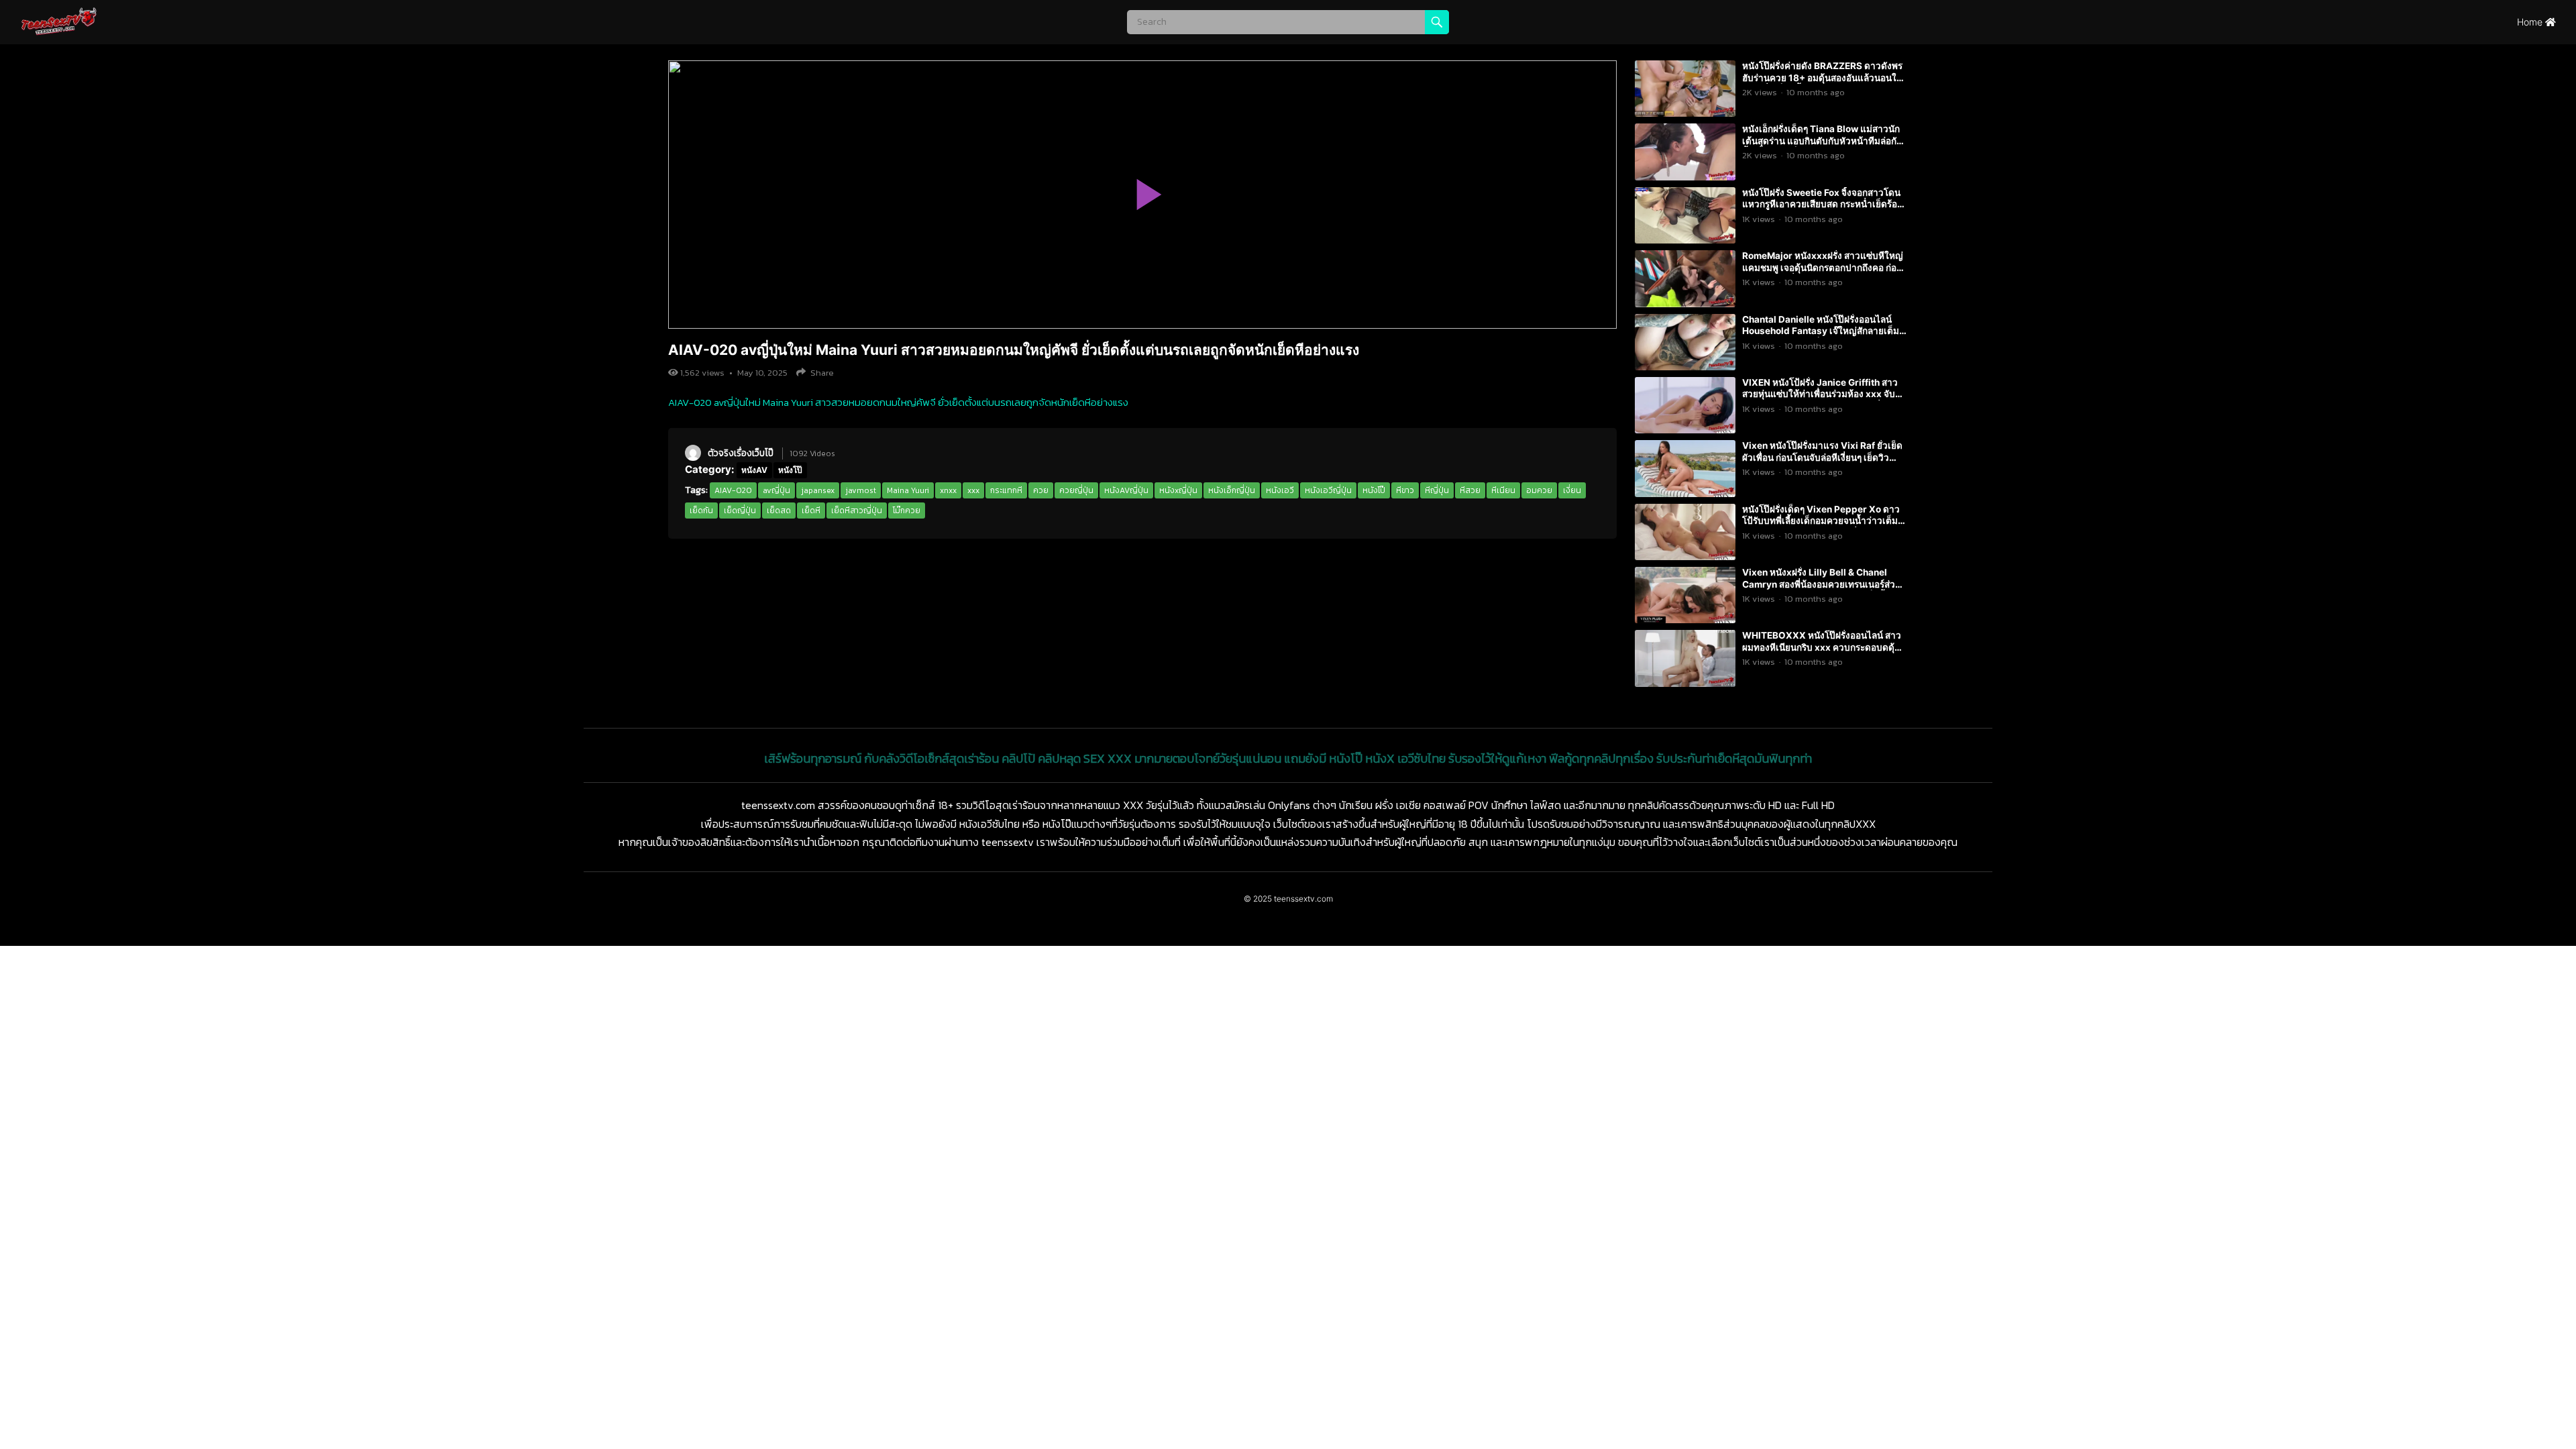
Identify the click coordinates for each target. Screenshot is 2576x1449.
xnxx (948, 490)
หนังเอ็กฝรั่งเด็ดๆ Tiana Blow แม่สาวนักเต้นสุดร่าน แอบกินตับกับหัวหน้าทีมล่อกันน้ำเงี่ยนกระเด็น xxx (1822, 141)
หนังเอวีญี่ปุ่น (1328, 490)
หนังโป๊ (790, 470)
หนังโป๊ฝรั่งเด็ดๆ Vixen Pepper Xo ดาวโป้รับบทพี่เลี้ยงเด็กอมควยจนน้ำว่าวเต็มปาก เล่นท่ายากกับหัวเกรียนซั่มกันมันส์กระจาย (1821, 527)
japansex (818, 490)
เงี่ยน (1572, 490)
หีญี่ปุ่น (1437, 490)
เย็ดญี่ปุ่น (740, 511)
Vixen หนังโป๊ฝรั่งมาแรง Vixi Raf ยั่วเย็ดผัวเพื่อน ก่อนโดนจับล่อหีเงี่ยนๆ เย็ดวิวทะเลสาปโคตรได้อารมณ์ (1822, 457)
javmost (861, 490)
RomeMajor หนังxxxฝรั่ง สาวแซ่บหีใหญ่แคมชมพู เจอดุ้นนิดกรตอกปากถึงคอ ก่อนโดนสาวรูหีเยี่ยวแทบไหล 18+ (1823, 267)
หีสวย (1470, 490)
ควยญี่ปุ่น (1076, 490)
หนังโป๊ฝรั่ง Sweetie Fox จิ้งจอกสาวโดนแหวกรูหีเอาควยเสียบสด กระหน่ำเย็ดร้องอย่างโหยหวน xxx (1822, 204)
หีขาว (1405, 490)
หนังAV (754, 470)
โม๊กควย (907, 511)
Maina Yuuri (908, 490)
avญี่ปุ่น (776, 490)
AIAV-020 (733, 490)
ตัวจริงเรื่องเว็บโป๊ (741, 453)
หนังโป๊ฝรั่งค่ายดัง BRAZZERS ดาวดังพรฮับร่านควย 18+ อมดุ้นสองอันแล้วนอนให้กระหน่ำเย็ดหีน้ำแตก (1822, 77)
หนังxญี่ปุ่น (1178, 490)
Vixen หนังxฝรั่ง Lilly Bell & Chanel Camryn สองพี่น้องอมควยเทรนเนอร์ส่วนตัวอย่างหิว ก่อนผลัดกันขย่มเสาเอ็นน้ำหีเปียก (1822, 590)
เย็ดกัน (701, 511)
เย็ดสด (779, 511)
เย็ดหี (811, 511)
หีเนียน (1503, 490)
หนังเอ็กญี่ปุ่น (1232, 490)
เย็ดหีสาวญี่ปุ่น (857, 511)
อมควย (1539, 490)
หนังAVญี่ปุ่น (1126, 490)
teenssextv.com (1303, 899)
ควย (1041, 490)
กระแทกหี (1006, 490)
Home (2531, 22)
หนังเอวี (1280, 490)
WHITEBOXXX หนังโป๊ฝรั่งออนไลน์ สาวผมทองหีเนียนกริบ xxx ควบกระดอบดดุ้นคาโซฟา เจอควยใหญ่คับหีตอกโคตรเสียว (1823, 647)
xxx (973, 490)
